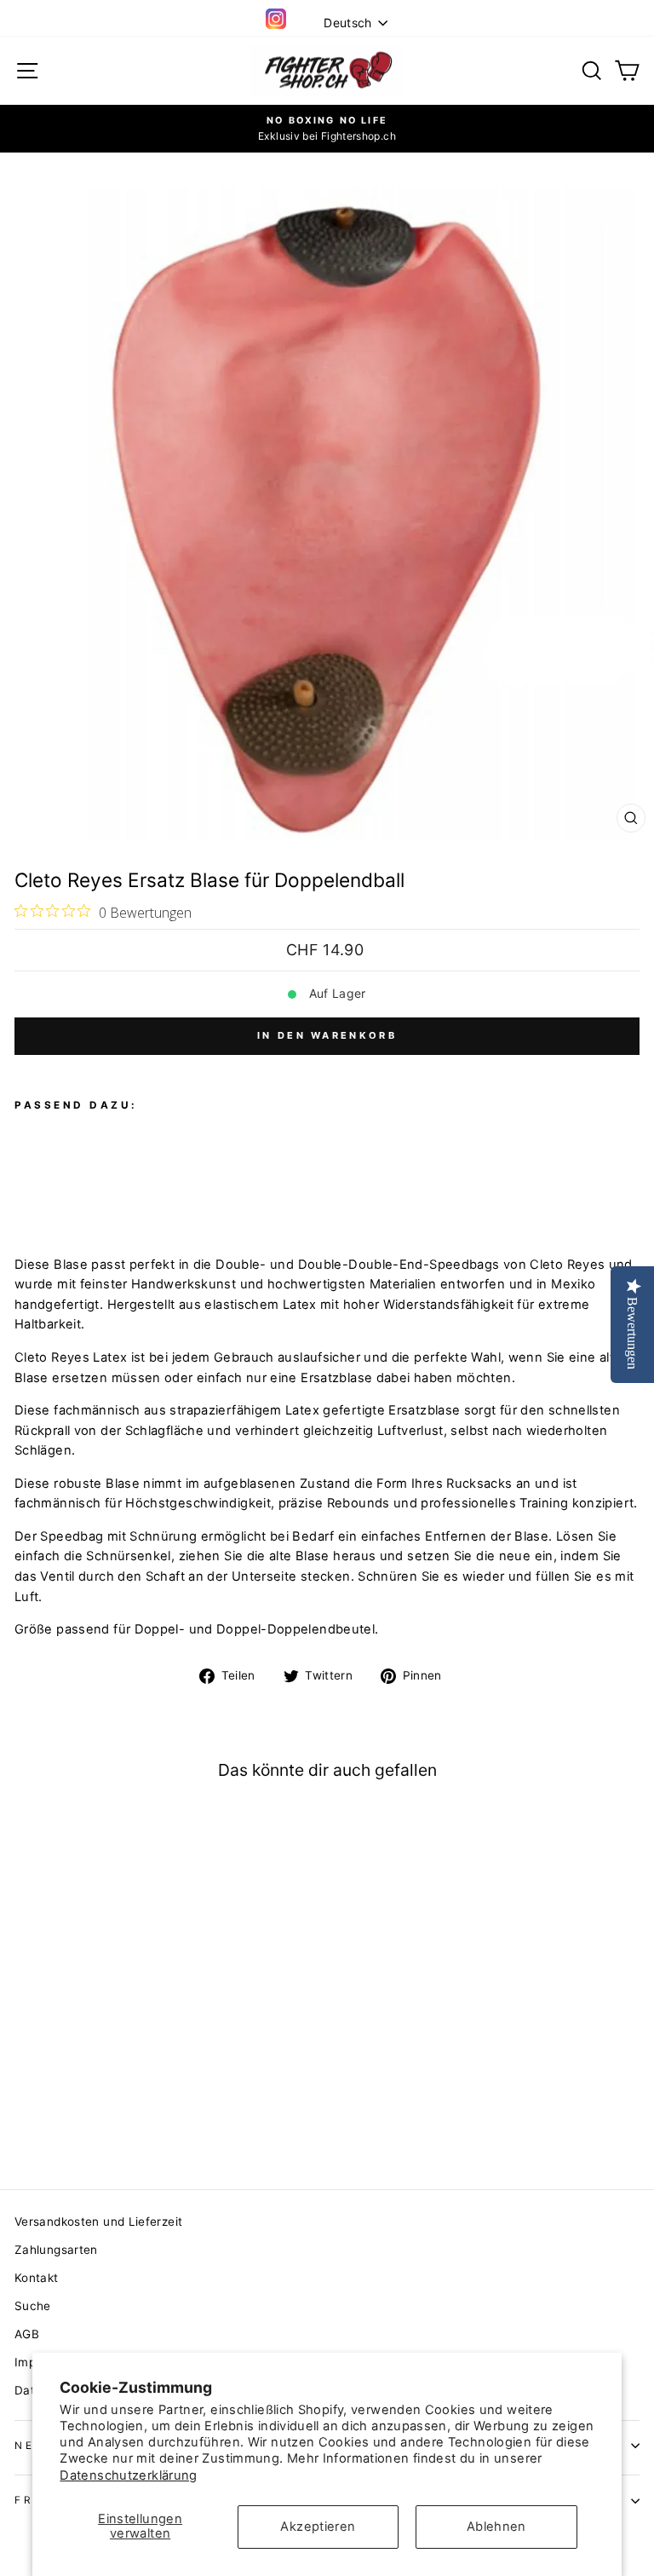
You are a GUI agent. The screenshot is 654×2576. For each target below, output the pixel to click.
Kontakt (37, 2278)
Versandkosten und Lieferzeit (98, 2222)
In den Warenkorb (327, 1035)
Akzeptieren (318, 2527)
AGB (27, 2334)
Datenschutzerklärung (128, 2475)
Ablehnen (496, 2527)
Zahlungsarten (56, 2250)
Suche (33, 2306)
